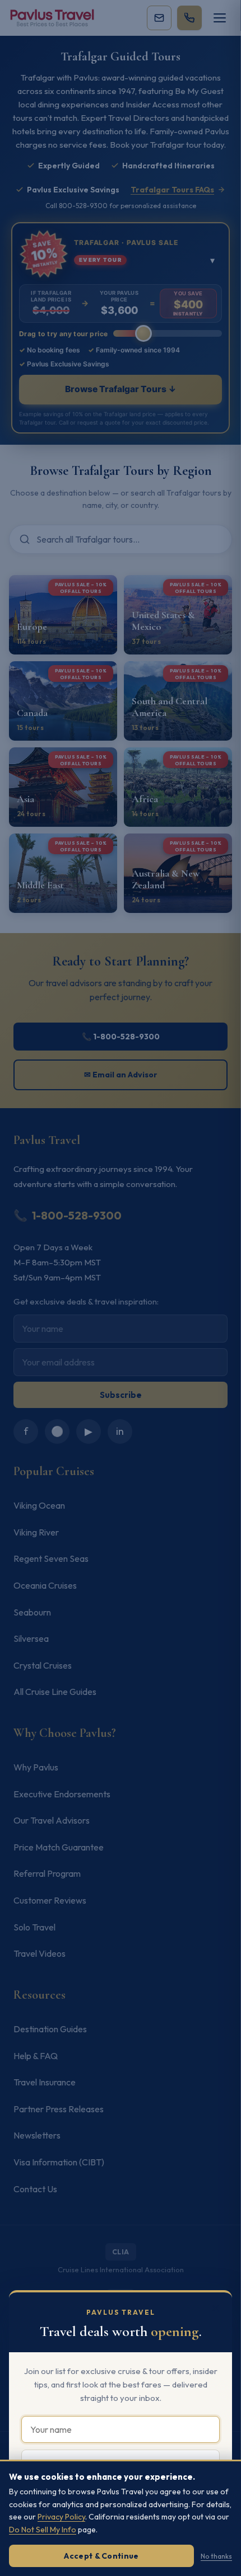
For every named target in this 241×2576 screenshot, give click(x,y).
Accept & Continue (101, 2556)
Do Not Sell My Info (43, 2530)
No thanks (216, 2556)
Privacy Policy (61, 2517)
